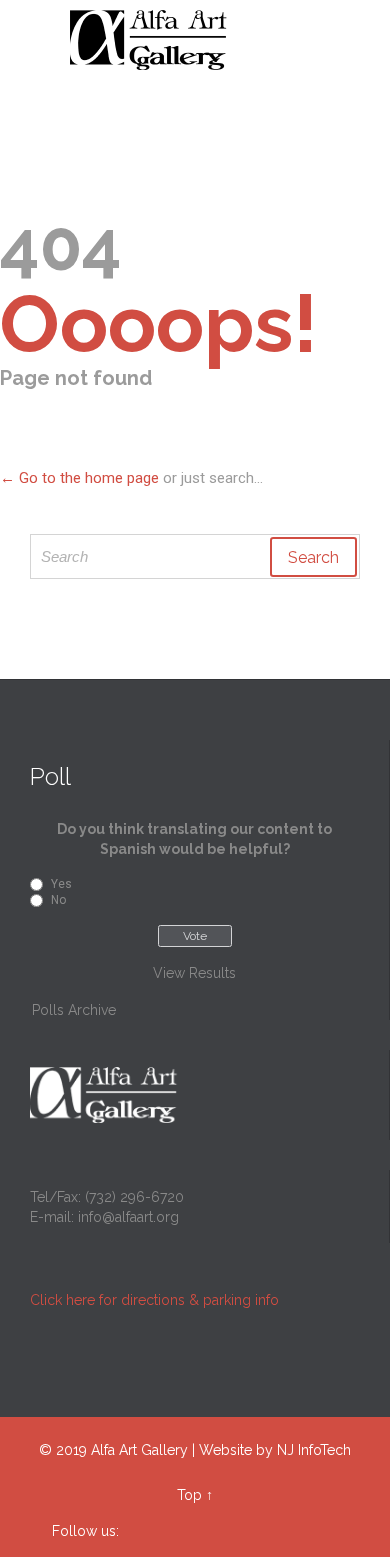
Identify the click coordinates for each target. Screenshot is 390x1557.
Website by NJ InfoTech (275, 1450)
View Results (194, 973)
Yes (61, 884)
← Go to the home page (79, 478)
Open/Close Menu (37, 40)
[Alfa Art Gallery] (207, 40)
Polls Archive (74, 1010)
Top (189, 1495)
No (58, 900)
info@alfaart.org (128, 1217)
